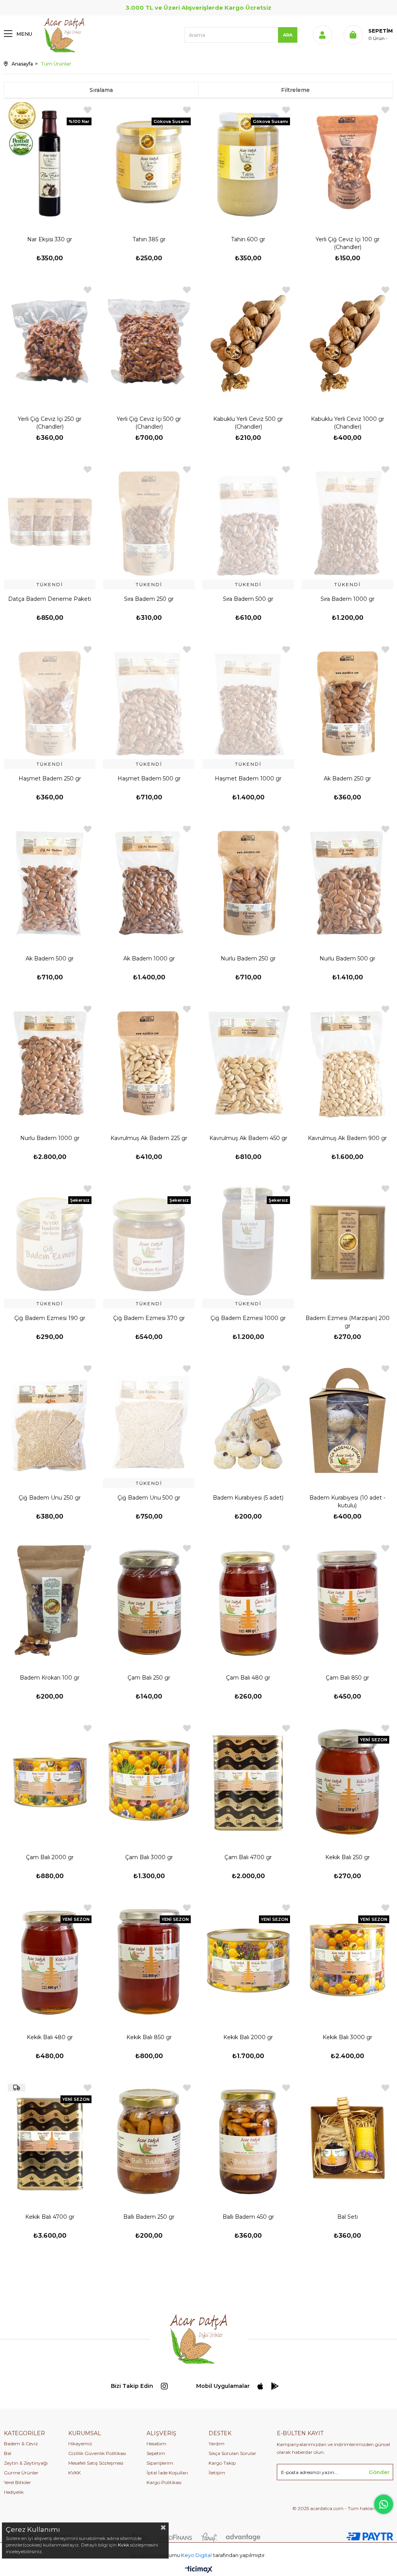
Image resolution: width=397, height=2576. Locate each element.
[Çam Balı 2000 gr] (50, 1780)
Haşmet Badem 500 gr (149, 779)
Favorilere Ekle (88, 110)
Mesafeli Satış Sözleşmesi (96, 2463)
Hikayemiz (80, 2444)
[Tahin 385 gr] (149, 162)
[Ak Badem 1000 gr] (149, 881)
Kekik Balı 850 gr (149, 2037)
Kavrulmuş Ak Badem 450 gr (248, 1138)
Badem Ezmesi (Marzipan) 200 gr (348, 1322)
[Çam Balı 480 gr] (248, 1600)
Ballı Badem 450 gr (248, 2217)
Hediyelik (14, 2492)
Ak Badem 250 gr (347, 779)
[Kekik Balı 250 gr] (347, 1780)
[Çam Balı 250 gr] (149, 1600)
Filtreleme (295, 90)
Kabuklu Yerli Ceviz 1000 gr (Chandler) (348, 423)
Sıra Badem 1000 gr (348, 599)
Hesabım (156, 2444)
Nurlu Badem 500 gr (347, 958)
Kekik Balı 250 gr (348, 1857)
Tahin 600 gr (248, 239)
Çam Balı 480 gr (248, 1678)
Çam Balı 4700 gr (248, 1857)
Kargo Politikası (164, 2482)
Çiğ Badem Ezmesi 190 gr (50, 1318)
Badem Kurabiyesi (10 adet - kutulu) (347, 1502)
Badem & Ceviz (21, 2444)
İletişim (217, 2473)
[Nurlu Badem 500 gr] (347, 881)
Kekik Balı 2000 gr (248, 2037)
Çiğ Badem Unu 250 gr (50, 1498)
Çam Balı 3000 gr (149, 1857)
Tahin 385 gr (149, 239)
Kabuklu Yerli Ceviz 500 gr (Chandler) (248, 423)
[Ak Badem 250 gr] (347, 702)
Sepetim (156, 2453)
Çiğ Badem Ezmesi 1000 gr (248, 1318)
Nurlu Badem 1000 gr (50, 1138)
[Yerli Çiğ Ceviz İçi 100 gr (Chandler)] (347, 162)
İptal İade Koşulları (167, 2473)
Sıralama (101, 90)
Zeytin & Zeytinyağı (26, 2463)
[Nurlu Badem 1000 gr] (50, 1061)
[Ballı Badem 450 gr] (248, 2140)
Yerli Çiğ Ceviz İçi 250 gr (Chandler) (50, 423)
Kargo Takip (222, 2463)
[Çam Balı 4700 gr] (248, 1780)
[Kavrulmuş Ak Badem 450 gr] (248, 1061)
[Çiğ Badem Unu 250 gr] (50, 1421)
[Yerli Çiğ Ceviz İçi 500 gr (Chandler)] (149, 342)
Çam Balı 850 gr (347, 1678)
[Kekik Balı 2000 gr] (248, 1960)
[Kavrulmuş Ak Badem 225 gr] (149, 1061)
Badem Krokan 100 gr (50, 1678)
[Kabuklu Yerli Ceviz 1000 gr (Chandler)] (347, 342)
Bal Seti (348, 2217)
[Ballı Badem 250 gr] (149, 2140)
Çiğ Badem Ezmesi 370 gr (149, 1318)
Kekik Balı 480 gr (50, 2037)
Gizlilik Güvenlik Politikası (97, 2453)
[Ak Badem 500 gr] (50, 881)
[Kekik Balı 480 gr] (50, 1960)
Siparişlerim (160, 2463)
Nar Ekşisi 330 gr (50, 239)
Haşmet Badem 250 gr (50, 779)
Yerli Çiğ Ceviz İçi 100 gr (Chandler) (348, 243)
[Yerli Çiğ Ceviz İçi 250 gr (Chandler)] (50, 342)
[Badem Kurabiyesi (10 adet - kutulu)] (347, 1421)
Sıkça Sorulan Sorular (232, 2453)
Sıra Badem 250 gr (149, 599)
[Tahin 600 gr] (248, 162)
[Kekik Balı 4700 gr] (50, 2140)
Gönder (379, 2472)
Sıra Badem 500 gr (248, 599)
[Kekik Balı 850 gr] (149, 1960)
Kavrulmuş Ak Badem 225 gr (149, 1138)
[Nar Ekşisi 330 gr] (50, 162)
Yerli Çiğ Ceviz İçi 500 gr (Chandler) (149, 423)
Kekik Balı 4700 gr (50, 2217)
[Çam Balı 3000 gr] (149, 1780)
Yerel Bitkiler (17, 2482)
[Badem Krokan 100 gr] (50, 1600)
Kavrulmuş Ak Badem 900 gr (347, 1138)
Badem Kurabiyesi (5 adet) (248, 1498)
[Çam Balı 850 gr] (347, 1600)
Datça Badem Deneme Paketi (50, 599)
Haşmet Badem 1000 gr (248, 779)
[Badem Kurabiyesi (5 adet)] (248, 1421)
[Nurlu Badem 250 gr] (248, 881)
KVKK (74, 2473)
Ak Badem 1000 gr (149, 958)
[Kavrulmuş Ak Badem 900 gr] (347, 1061)
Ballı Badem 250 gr (149, 2217)
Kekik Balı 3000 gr (347, 2037)
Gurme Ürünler (21, 2473)
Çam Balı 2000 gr (50, 1857)
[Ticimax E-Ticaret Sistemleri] (199, 2570)
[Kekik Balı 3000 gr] (347, 1960)
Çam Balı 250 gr (149, 1678)
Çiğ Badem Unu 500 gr (149, 1498)
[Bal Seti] (347, 2140)
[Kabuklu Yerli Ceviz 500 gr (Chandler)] (248, 342)
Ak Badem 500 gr (50, 958)
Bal (8, 2453)
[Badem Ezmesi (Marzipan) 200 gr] (347, 1241)
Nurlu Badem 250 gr (248, 958)
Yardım (217, 2444)
